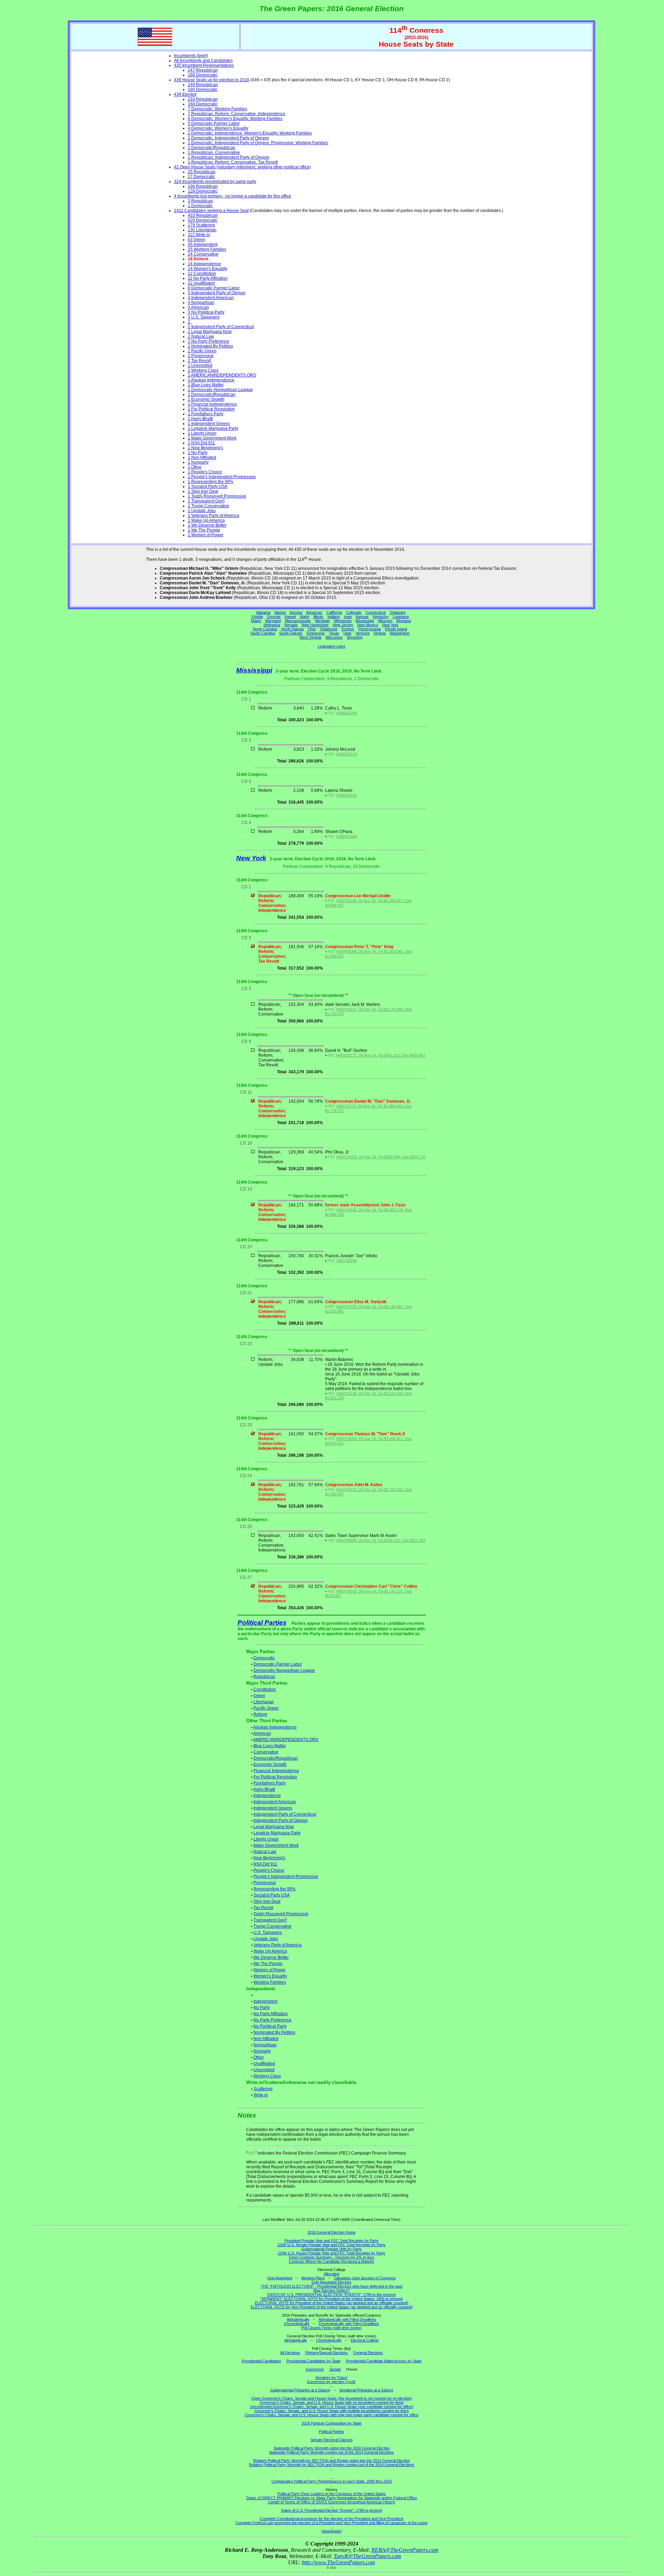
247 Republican (203, 70)
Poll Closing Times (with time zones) (331, 2328)
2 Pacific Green (202, 351)
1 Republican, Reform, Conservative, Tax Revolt (233, 162)
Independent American (275, 1802)
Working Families (270, 1982)
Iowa (348, 617)
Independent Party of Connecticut (285, 1814)
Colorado (354, 612)
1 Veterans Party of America (214, 516)
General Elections (368, 2353)
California (334, 612)
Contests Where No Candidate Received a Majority (331, 2261)
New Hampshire (315, 625)
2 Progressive (201, 356)
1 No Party (198, 453)
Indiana (334, 617)
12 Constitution (202, 274)
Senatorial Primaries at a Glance (366, 2390)
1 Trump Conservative (209, 506)
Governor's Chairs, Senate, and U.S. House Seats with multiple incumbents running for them (332, 2411)
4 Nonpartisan (201, 303)
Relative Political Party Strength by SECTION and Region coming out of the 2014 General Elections (332, 2465)
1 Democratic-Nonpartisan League (220, 390)
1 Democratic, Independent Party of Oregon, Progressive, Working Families (258, 143)
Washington (400, 633)
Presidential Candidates (261, 2361)
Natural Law (265, 1852)
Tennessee (315, 633)
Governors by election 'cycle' (331, 2382)
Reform (260, 1714)
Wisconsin (334, 637)
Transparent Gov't (270, 1920)
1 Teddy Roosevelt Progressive (217, 496)
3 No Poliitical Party (206, 312)
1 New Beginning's (205, 448)
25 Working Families (207, 249)
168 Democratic (203, 104)
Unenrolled (264, 2070)
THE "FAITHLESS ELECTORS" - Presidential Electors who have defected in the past (332, 2286)
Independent (265, 2001)
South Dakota (290, 633)
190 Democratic (203, 90)
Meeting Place (313, 2278)
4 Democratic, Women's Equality (218, 128)
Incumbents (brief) (191, 56)
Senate (335, 2369)
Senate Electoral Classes (332, 2440)
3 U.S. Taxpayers (204, 317)
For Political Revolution (275, 1777)
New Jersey (343, 625)
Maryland (273, 621)
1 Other (195, 467)
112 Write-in (199, 235)
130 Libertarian (202, 230)
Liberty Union (266, 1839)
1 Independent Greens (209, 424)
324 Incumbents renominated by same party (215, 182)
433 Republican (203, 215)
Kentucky (381, 617)
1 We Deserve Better (207, 525)
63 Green (197, 240)
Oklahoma (329, 629)
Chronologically (297, 2324)
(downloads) (332, 2531)
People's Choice (269, 1870)
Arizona (296, 612)
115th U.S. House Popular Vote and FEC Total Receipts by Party (331, 2253)
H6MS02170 (347, 754)
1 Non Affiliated (202, 457)
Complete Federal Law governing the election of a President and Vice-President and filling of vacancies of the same (331, 2523)
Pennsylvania (370, 629)
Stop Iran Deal (267, 1901)
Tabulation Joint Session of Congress (365, 2278)
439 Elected (185, 94)
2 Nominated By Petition (210, 346)
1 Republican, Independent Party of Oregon (229, 157)
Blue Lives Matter (270, 1746)
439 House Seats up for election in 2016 (212, 80)
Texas (334, 633)
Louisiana (401, 617)
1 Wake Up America (206, 520)
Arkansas (314, 612)
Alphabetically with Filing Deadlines (347, 2319)
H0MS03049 (347, 836)
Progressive (265, 1883)
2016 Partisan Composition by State (331, 2423)
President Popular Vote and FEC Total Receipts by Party (332, 2241)
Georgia (274, 617)
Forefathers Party (270, 1783)
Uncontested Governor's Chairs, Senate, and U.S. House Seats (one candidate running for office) (332, 2407)
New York (390, 625)
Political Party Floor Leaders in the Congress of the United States (332, 2494)
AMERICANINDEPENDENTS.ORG (286, 1740)
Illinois (318, 617)
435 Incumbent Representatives (204, 65)
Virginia (380, 633)
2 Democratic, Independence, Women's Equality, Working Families (250, 133)
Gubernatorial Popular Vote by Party (332, 2249)
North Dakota (292, 629)
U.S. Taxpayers (268, 1933)
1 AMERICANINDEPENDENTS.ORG (222, 375)
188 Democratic (203, 75)
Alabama (263, 612)
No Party (262, 2008)
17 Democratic (201, 177)
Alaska (280, 612)
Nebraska (272, 625)
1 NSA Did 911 (201, 443)
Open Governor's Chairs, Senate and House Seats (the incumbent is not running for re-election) (332, 2398)
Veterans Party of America (278, 1945)
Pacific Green (266, 1708)
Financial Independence (276, 1771)
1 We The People (204, 530)
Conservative (266, 1752)
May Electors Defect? (331, 2290)
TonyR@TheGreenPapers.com (367, 2556)
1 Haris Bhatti (200, 419)
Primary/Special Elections (327, 2353)
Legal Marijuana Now (274, 1827)
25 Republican (202, 172)
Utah (347, 633)
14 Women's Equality (207, 269)
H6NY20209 (346, 1261)
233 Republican (203, 99)
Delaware (398, 612)
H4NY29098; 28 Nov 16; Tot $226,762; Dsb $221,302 (381, 1540)
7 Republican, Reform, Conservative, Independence (237, 114)
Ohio (312, 629)
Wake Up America (270, 1951)
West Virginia (310, 637)
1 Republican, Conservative (214, 152)
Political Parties (262, 1623)
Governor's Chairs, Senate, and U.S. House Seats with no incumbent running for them (332, 2402)
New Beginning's (269, 1858)
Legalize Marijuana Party (277, 1833)
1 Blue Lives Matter (206, 385)
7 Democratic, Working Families (218, 109)
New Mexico (368, 625)
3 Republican (200, 201)
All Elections (290, 2353)
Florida (257, 617)
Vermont (362, 633)
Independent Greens (273, 1808)
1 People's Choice (205, 472)
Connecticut (376, 612)
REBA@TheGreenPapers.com (405, 2550)
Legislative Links (332, 646)
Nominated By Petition (274, 2032)
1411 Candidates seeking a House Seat (211, 211)
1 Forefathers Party (206, 414)
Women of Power (270, 1970)
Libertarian (264, 1702)
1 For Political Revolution (211, 409)
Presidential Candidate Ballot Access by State (384, 2361)
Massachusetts (298, 621)
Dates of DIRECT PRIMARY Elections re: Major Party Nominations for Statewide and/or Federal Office (332, 2498)
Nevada (291, 625)
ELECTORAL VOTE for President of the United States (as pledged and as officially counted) (332, 2303)
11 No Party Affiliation (208, 278)
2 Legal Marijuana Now (210, 332)
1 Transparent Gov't (206, 501)
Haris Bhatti (264, 1789)
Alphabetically (298, 2319)
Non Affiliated (266, 2039)
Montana (404, 621)
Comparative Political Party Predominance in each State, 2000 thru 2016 (332, 2481)
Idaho (305, 617)
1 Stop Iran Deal (203, 491)
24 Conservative (203, 254)
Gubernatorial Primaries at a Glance (300, 2390)
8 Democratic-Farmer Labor (214, 288)
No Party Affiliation (271, 2014)
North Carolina (265, 629)
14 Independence (204, 264)
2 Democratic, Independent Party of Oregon (228, 138)
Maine (256, 621)
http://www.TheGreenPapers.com (339, 2562)
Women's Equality (270, 1976)
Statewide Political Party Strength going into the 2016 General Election (332, 2448)
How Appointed (280, 2278)
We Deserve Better (271, 1957)
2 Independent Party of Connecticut (221, 327)
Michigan (322, 621)
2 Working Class (203, 370)
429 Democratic (203, 220)
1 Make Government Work (212, 438)
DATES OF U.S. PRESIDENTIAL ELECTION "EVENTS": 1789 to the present (331, 2295)
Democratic (264, 1658)
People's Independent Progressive (286, 1877)
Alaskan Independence (275, 1727)
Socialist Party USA (272, 1895)
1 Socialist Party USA (208, 487)
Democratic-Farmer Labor (278, 1664)
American (262, 1733)
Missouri (385, 621)
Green (259, 1696)
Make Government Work (276, 1845)
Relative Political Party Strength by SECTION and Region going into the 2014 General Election (331, 2461)
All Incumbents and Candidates (203, 61)
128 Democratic (203, 191)
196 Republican (203, 186)
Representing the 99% (275, 1889)
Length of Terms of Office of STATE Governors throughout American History (332, 2502)
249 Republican (203, 85)
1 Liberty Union (202, 433)
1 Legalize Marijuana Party (213, 428)
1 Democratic (200, 206)
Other (259, 2057)
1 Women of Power (206, 535)
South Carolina (263, 633)
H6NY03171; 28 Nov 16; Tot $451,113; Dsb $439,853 (381, 1055)
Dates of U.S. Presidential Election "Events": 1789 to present (332, 2510)
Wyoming (355, 637)
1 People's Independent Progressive (222, 477)
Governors (315, 2369)
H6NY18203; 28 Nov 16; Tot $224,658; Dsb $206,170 (381, 1157)
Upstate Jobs (266, 1939)
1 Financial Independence (212, 404)
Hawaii (290, 617)
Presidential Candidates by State (313, 2361)
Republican (264, 1677)
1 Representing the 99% (211, 482)
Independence (267, 1796)
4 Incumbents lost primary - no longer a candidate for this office (233, 196)
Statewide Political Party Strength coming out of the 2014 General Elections (331, 2452)
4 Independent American (211, 298)
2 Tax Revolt (199, 361)
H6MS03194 (347, 795)
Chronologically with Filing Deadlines (349, 2324)
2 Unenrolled (200, 365)
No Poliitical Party (270, 2026)
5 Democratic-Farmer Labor (214, 123)
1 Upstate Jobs (202, 511)
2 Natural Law (201, 336)
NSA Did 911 (265, 1864)
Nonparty (262, 2051)
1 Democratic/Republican (212, 148)
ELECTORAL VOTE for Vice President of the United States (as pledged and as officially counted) (332, 2307)
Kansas (362, 617)
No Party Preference (273, 2020)
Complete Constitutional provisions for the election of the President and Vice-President (331, 2519)
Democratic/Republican (276, 1758)
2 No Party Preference (209, 341)
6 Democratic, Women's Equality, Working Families (235, 119)
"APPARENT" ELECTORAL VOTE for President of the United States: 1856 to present (331, 2299)
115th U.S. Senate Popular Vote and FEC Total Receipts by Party (331, 2245)
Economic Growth (270, 1764)
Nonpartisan (265, 2045)
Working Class (267, 2076)
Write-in (261, 2095)
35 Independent (203, 244)
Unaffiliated (264, 2064)
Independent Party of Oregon (281, 1820)
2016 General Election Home (331, 2232)
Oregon (348, 629)
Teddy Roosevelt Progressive (281, 1914)
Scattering (263, 2089)
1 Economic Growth (206, 399)
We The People (268, 1964)
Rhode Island (396, 629)
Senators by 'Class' (332, 2378)
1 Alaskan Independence (211, 380)
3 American (198, 307)
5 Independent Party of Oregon (217, 293)
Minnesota (343, 621)
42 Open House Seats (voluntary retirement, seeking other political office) (242, 167)
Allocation (332, 2274)
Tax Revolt (263, 1908)
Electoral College (365, 2340)
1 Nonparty (198, 462)
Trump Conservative (273, 1926)
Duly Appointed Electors (331, 2282)
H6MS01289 (347, 713)
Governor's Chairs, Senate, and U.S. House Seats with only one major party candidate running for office (332, 2415)
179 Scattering (201, 225)
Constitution (265, 1689)
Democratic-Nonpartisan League (284, 1670)
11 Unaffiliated (201, 283)
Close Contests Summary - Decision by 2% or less (331, 2257)
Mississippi (365, 621)
